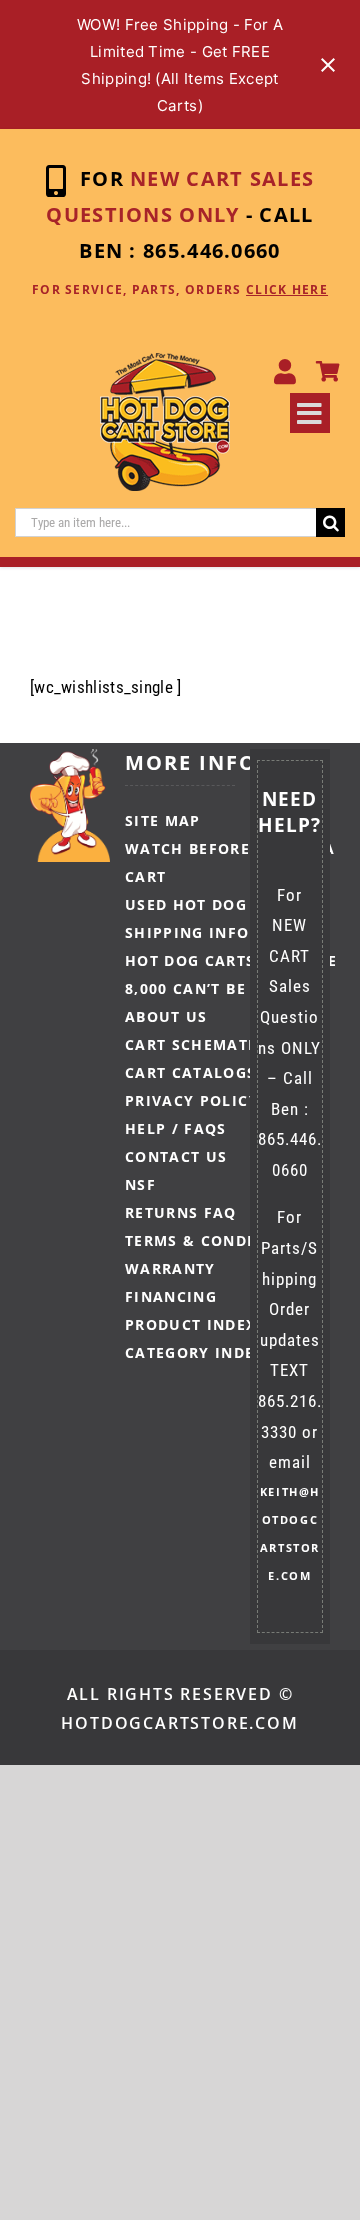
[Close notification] (328, 65)
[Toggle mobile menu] (310, 413)
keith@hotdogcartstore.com (290, 1533)
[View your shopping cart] (328, 372)
